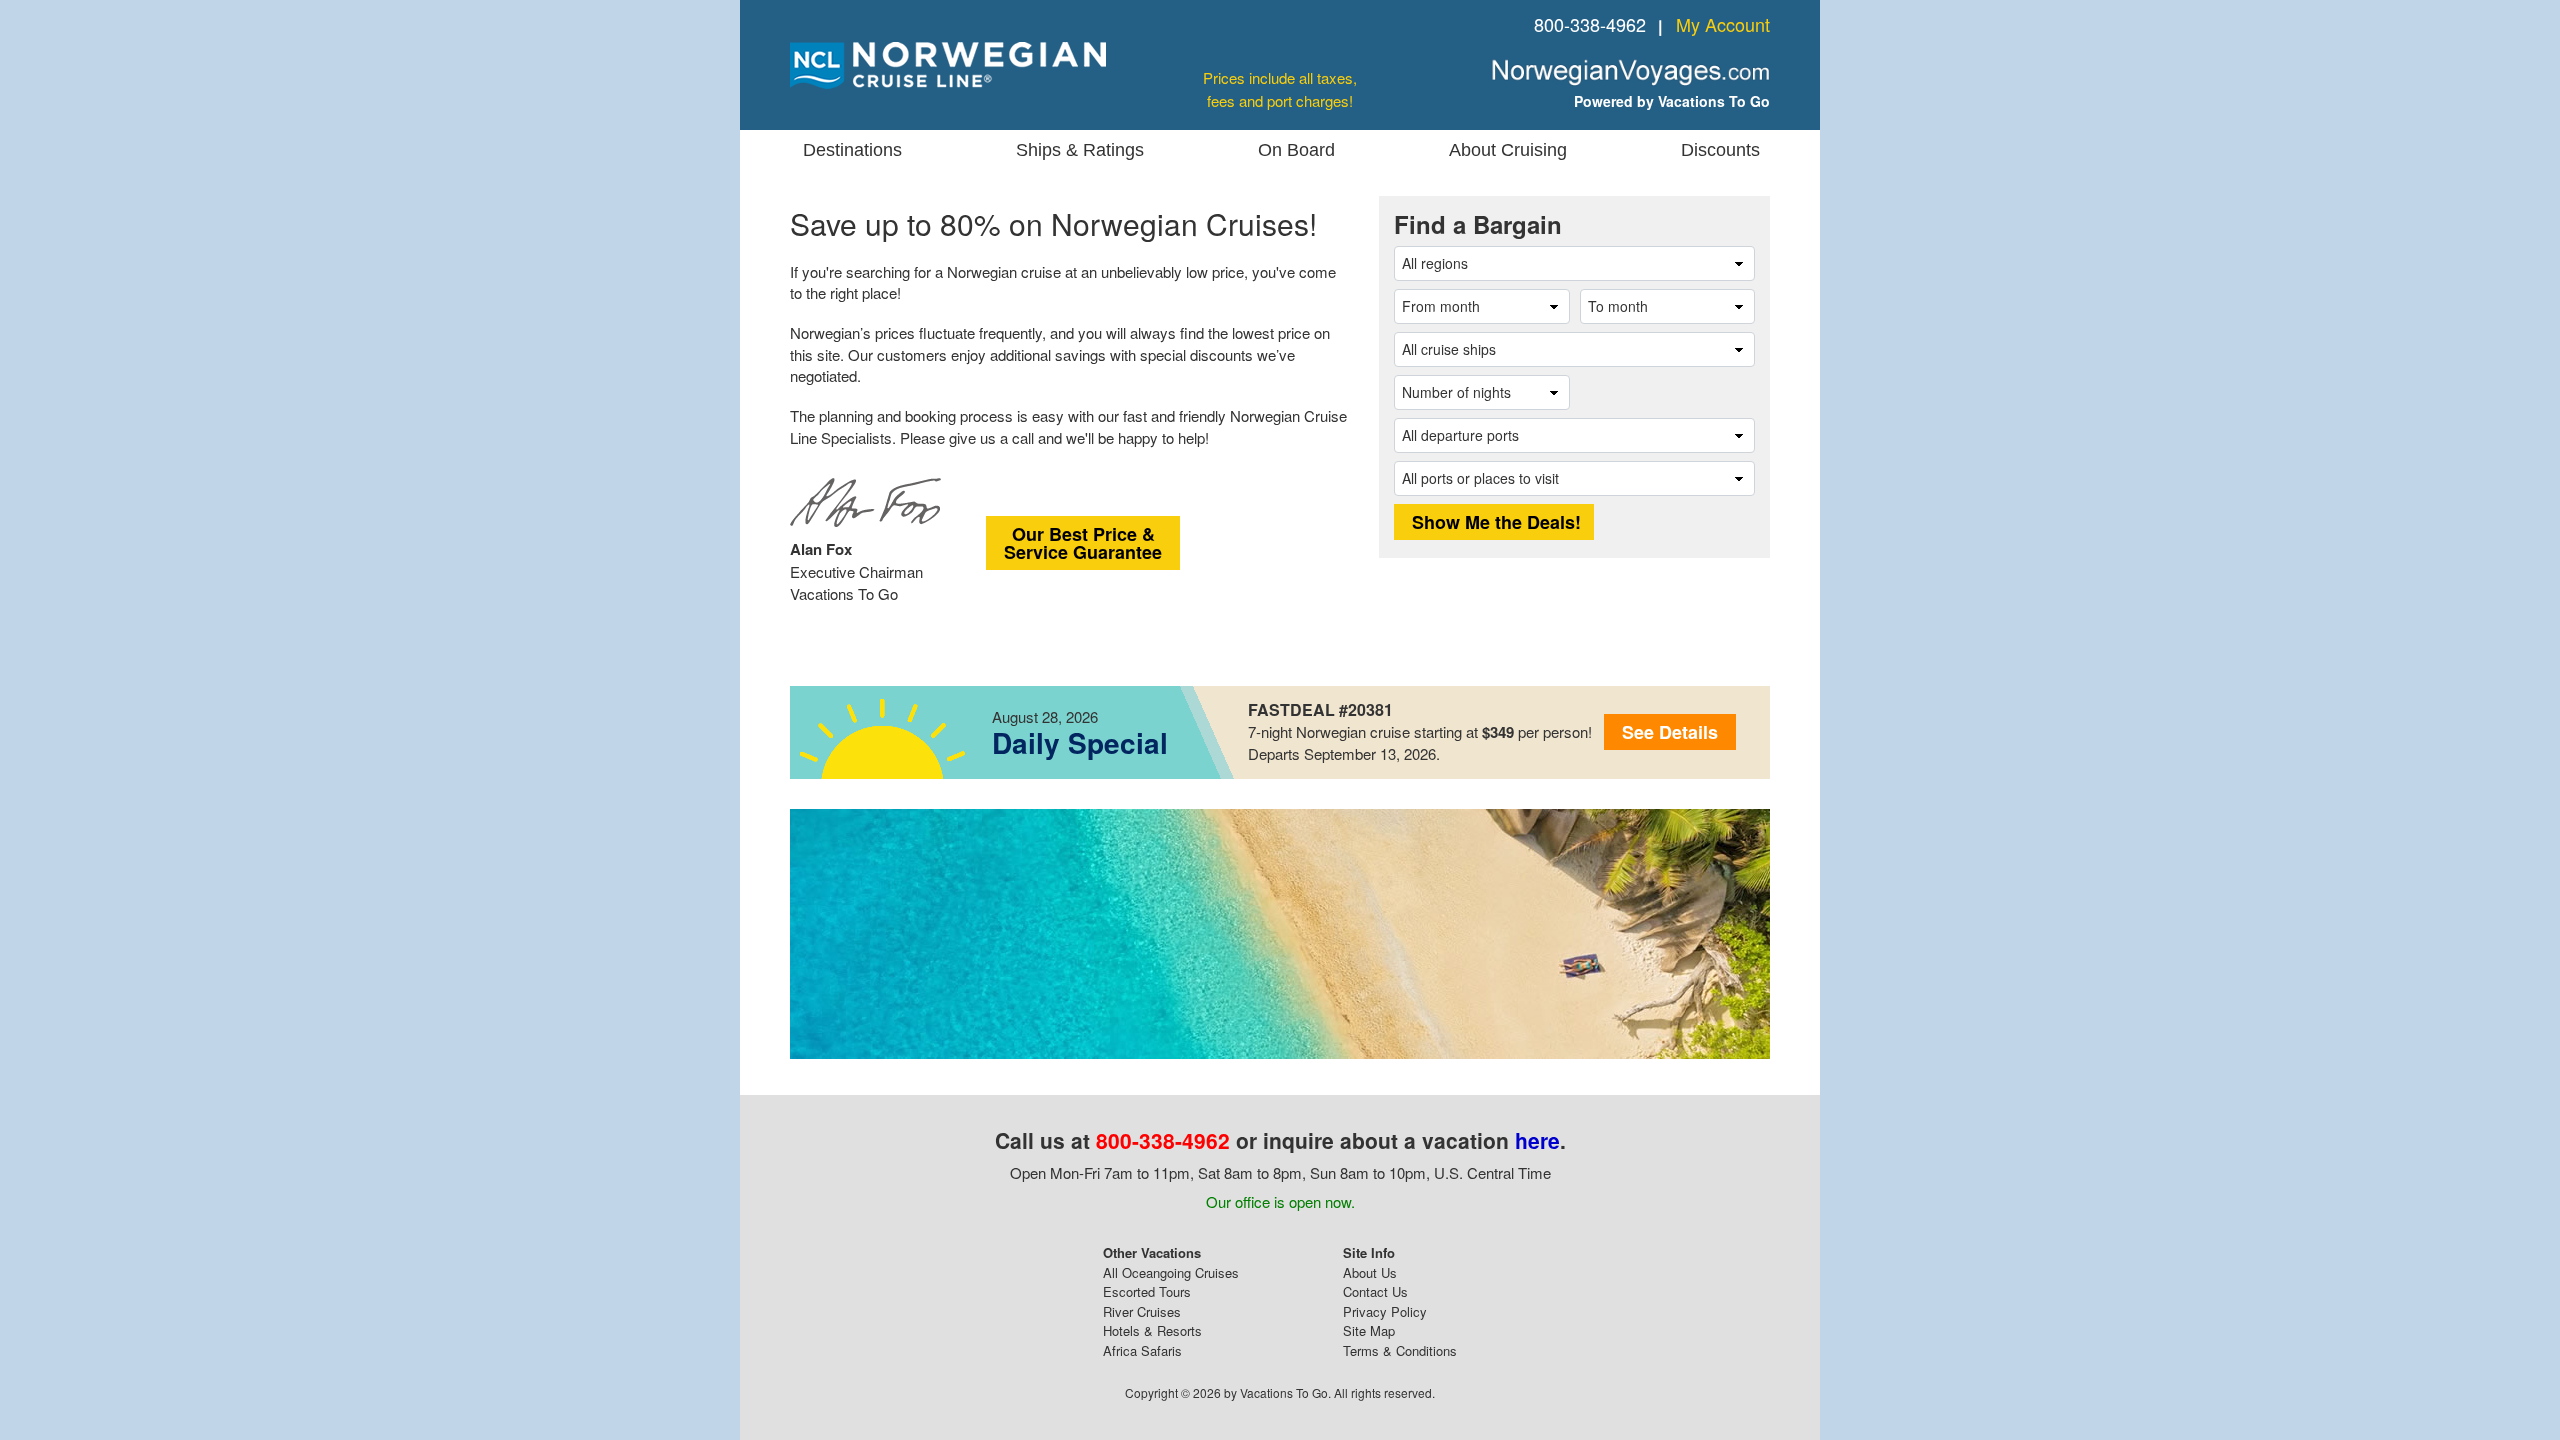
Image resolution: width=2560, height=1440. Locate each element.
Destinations (852, 150)
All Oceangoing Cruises (1171, 1272)
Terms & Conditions (1400, 1350)
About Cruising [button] (1508, 150)
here (1537, 1140)
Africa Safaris (1142, 1350)
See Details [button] (1670, 732)
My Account (1723, 24)
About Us (1370, 1272)
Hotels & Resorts (1152, 1330)
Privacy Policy (1385, 1311)
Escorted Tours (1147, 1291)
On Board (1296, 150)
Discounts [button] (1720, 150)
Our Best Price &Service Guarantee (1083, 543)
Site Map (1369, 1330)
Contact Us (1375, 1291)
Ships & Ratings (1080, 150)
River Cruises (1142, 1311)
